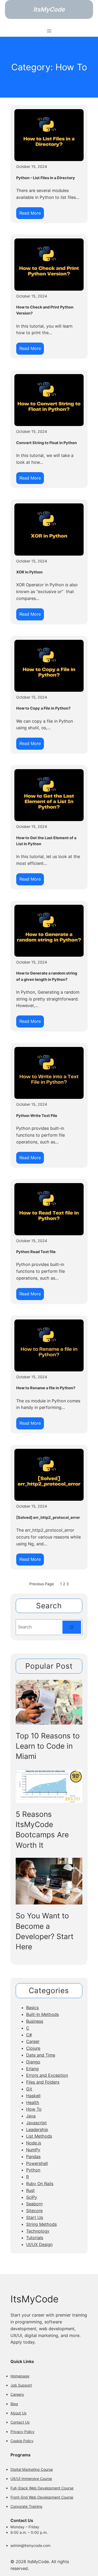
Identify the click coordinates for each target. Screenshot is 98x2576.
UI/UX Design (39, 2244)
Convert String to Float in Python (47, 443)
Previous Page (42, 1584)
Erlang (32, 2069)
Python (33, 2170)
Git (29, 2089)
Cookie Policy (22, 2441)
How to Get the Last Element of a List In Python (46, 841)
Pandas (33, 2157)
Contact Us (20, 2422)
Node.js (34, 2143)
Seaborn (34, 2204)
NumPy (33, 2150)
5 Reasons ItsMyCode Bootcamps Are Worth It (42, 1830)
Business (35, 2021)
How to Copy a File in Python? (43, 708)
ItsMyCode (49, 9)
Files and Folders (43, 2082)
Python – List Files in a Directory (46, 178)
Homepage (20, 2376)
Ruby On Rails (40, 2184)
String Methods (41, 2224)
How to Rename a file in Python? (46, 1388)
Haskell (33, 2096)
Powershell (37, 2163)
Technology (38, 2231)
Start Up (35, 2217)
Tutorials (35, 2238)
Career (33, 2041)
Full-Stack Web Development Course (42, 2488)
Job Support (21, 2385)
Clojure (33, 2048)
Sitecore (34, 2211)
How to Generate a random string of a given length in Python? (47, 976)
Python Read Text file (36, 1252)
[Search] (72, 1627)
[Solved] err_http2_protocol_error (48, 1518)
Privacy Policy (22, 2432)
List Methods (39, 2136)
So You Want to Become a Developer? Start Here (45, 1931)
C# (29, 2035)
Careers (17, 2394)
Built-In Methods (42, 2014)
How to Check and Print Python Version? (45, 310)
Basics (32, 2008)
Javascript (36, 2123)
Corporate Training (26, 2506)
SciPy (32, 2197)
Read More (31, 215)
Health (33, 2103)
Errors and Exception (47, 2075)
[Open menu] (49, 31)
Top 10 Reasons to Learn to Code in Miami (48, 1746)
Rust (30, 2190)
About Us (18, 2413)
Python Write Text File (37, 1116)
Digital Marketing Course (32, 2469)
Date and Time (41, 2055)
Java (31, 2116)
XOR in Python (29, 572)
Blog (14, 2404)
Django (33, 2062)
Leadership (37, 2130)
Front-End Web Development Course (42, 2497)
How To (34, 2109)
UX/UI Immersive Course (31, 2479)
